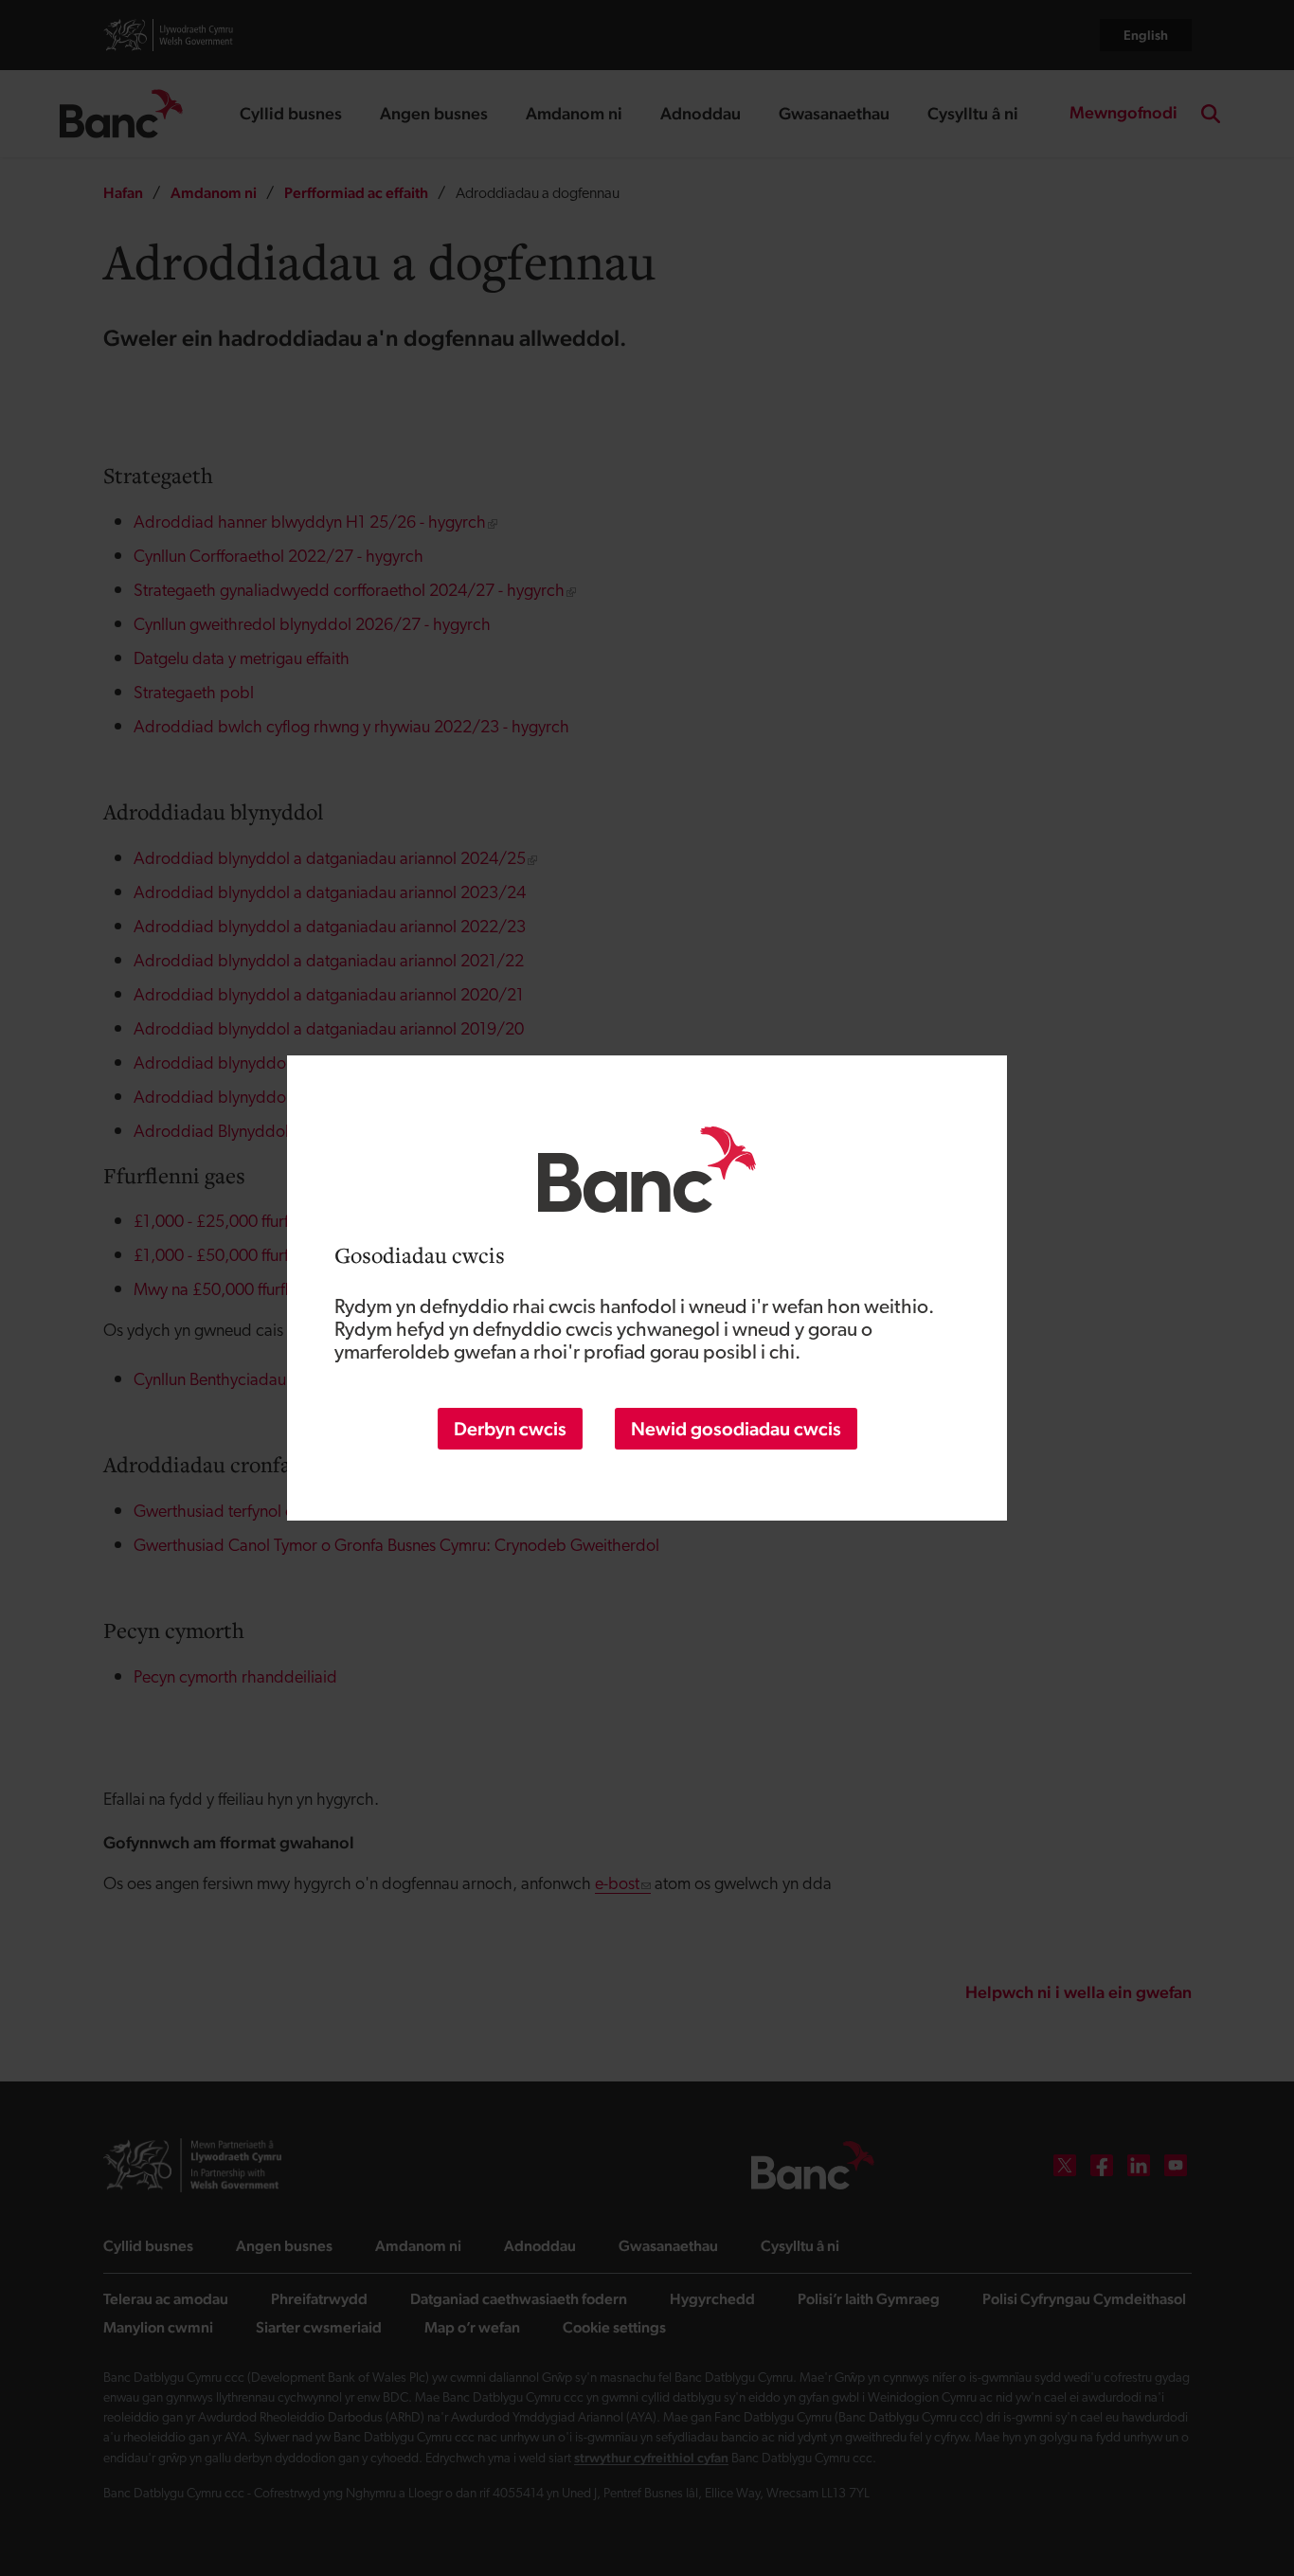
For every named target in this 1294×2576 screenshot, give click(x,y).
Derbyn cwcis (510, 1429)
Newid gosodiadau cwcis (736, 1429)
